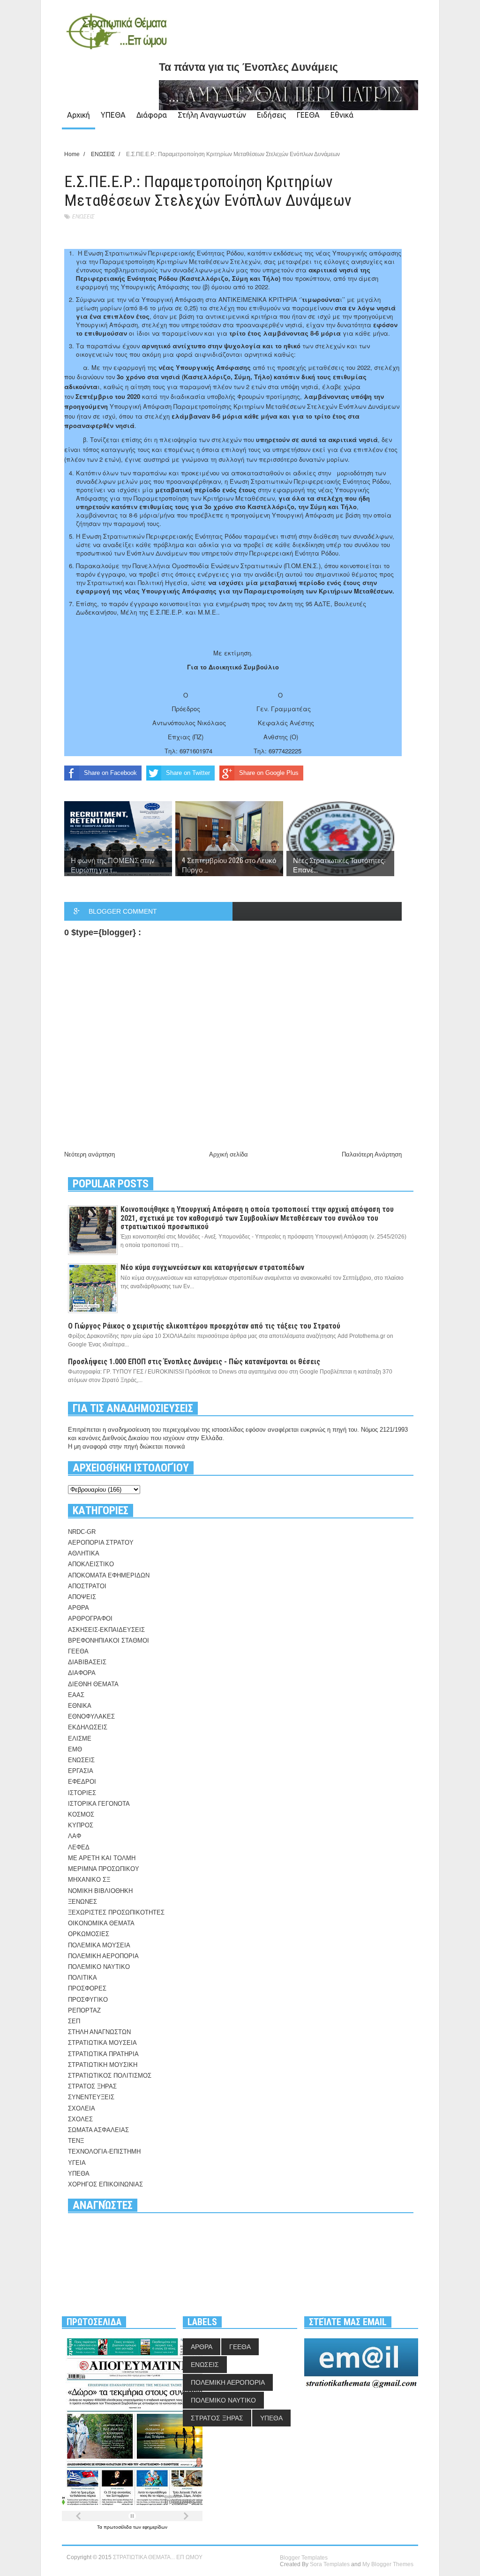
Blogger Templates (304, 2558)
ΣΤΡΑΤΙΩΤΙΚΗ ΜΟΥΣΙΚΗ (103, 2065)
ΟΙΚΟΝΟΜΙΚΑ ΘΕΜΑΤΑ (101, 1923)
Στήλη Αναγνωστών (212, 115)
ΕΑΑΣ (76, 1695)
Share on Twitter (188, 773)
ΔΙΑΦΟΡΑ (82, 1673)
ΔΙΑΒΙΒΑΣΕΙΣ (87, 1662)
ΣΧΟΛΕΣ (80, 2119)
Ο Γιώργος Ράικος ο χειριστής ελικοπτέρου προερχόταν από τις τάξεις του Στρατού (204, 1326)
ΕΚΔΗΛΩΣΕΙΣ (88, 1727)
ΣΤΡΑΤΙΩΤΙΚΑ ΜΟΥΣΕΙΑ (102, 2043)
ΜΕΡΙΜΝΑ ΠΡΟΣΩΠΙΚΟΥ (104, 1869)
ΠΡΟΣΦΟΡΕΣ (87, 1988)
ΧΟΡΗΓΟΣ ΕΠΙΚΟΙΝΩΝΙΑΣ (105, 2184)
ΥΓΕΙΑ (77, 2163)
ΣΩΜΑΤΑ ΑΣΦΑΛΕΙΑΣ (98, 2130)
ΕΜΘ (75, 1749)
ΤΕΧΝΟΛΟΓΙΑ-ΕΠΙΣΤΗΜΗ (104, 2152)
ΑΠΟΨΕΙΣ (82, 1597)
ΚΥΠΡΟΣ (81, 1825)
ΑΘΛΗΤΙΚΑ (84, 1553)
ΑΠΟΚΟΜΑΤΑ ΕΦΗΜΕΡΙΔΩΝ (109, 1575)
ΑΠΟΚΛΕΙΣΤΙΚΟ (91, 1564)
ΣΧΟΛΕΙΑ (82, 2108)
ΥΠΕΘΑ (113, 115)
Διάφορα (152, 115)
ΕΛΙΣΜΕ (80, 1739)
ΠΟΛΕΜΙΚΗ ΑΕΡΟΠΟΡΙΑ (103, 1956)
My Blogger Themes (388, 2564)
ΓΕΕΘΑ (308, 115)
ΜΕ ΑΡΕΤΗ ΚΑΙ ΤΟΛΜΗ (102, 1858)
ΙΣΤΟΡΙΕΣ (82, 1793)
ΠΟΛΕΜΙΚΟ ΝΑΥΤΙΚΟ (99, 1967)
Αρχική (79, 115)
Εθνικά (342, 115)
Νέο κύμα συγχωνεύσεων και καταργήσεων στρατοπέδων (212, 1267)
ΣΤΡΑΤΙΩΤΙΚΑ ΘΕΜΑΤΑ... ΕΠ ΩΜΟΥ (158, 2557)
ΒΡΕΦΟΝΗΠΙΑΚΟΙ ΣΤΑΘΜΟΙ (109, 1641)
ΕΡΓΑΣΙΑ (81, 1771)
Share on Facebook (110, 773)
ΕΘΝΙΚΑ (80, 1706)
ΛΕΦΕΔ (79, 1847)
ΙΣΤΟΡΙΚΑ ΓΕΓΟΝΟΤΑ (99, 1804)
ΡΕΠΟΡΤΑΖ (84, 2010)
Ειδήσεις (271, 115)
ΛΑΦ (75, 1836)
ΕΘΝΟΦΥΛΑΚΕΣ (91, 1716)
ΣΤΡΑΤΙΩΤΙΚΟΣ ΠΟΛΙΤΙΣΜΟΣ (110, 2076)
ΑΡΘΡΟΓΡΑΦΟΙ (90, 1618)
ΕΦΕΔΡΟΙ (82, 1782)
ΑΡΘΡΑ (79, 1608)
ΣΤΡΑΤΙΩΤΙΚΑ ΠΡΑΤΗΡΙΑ (103, 2054)
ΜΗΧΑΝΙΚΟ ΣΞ (89, 1880)
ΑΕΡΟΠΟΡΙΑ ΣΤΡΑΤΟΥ (101, 1543)
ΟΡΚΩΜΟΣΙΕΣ (89, 1934)
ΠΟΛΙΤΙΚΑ (82, 1978)
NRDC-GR (82, 1532)
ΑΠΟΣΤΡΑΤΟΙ (87, 1586)
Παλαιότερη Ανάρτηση (372, 1154)
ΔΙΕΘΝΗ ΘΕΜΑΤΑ (93, 1684)
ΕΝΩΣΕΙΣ (83, 216)
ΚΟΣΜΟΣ (81, 1814)
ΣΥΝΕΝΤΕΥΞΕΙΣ (91, 2097)
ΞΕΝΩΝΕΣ (82, 1902)
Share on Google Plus (269, 773)
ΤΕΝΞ (76, 2141)
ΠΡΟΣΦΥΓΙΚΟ (88, 2000)
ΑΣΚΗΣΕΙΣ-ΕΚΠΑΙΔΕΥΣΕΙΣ (106, 1630)
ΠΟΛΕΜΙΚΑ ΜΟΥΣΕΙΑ (99, 1945)
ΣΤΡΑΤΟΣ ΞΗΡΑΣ (92, 2086)
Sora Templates (330, 2564)
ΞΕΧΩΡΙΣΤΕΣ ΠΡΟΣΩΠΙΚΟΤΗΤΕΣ (116, 1912)
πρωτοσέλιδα (118, 2527)
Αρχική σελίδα (229, 1154)
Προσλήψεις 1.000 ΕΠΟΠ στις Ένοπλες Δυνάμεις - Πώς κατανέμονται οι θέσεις (194, 1362)
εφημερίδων (155, 2527)
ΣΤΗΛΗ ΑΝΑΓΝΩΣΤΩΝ (99, 2032)
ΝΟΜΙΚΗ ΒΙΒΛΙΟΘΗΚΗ (100, 1891)
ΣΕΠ (74, 2021)
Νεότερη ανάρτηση (90, 1154)
